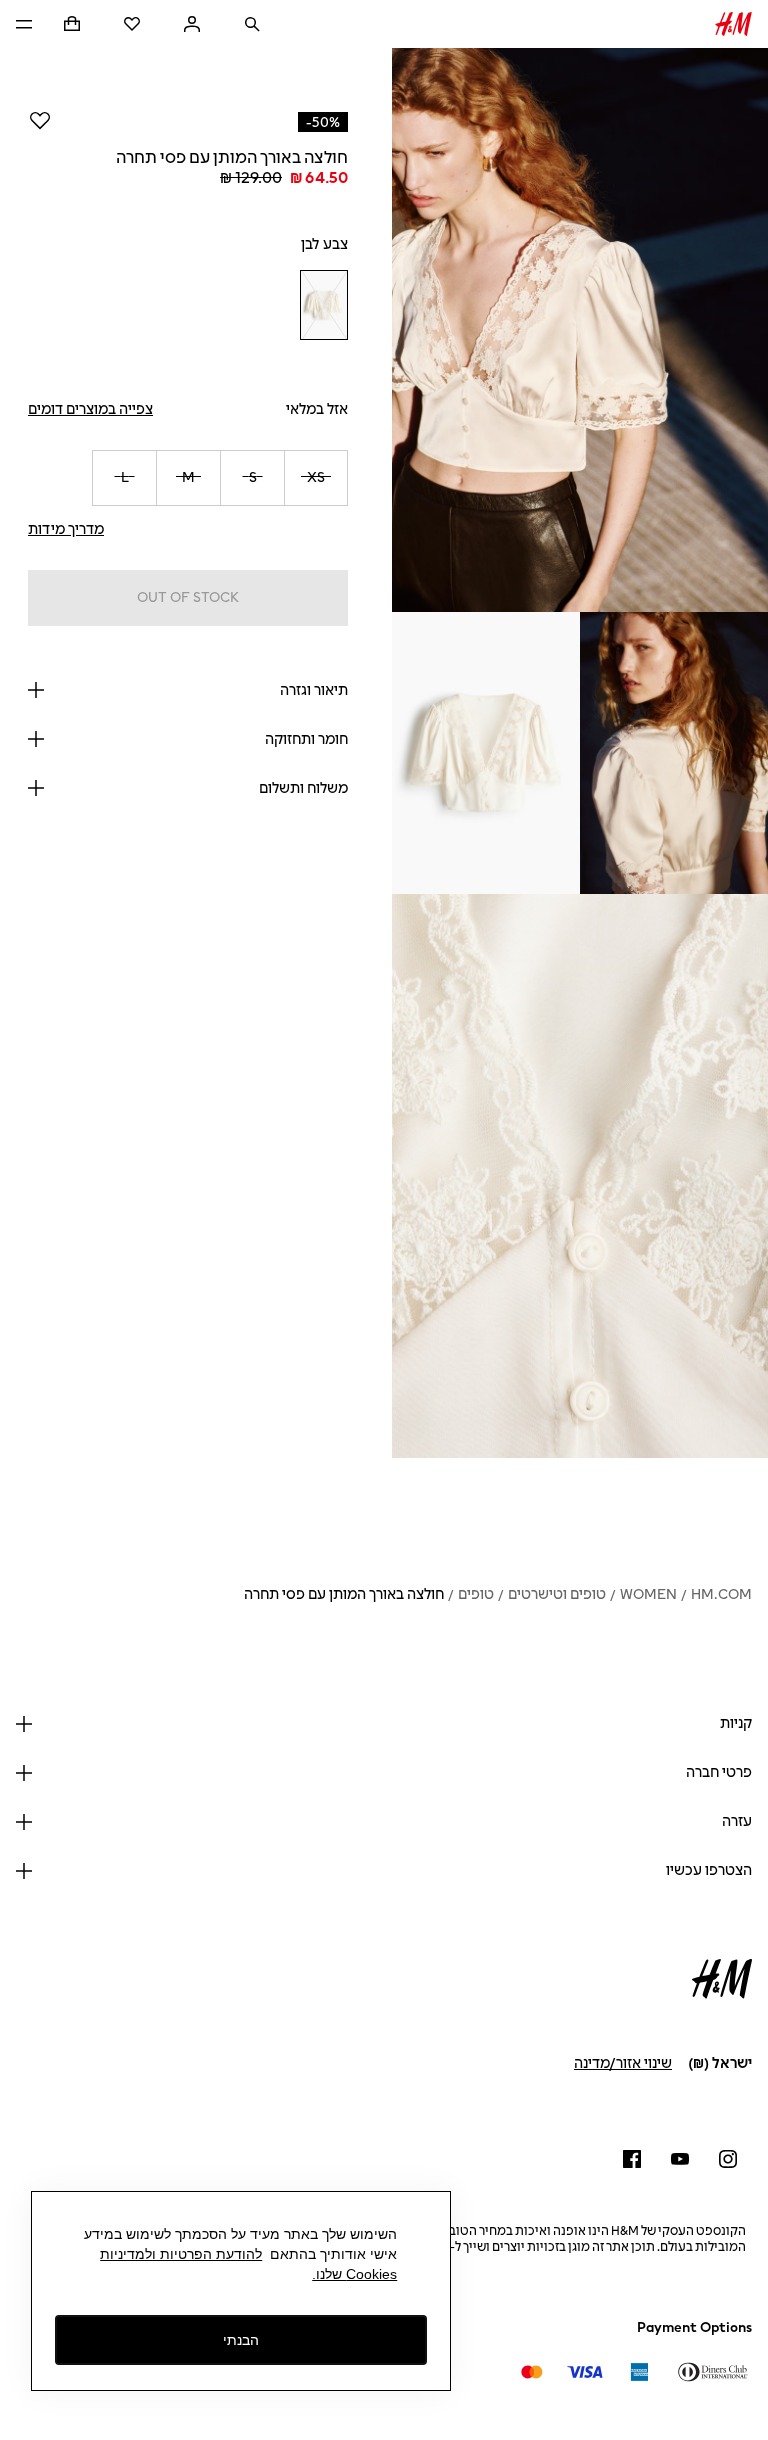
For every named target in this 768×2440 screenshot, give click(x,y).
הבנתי (241, 2340)
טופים (476, 1594)
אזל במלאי (317, 409)
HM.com (721, 1594)
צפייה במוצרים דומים (90, 409)
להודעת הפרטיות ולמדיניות (181, 2254)
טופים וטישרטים (557, 1594)
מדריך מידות (66, 529)
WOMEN (648, 1594)
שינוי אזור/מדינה (623, 2063)
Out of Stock (188, 597)
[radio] (324, 305)
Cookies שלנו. (354, 2274)
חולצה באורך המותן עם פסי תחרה (344, 1594)
